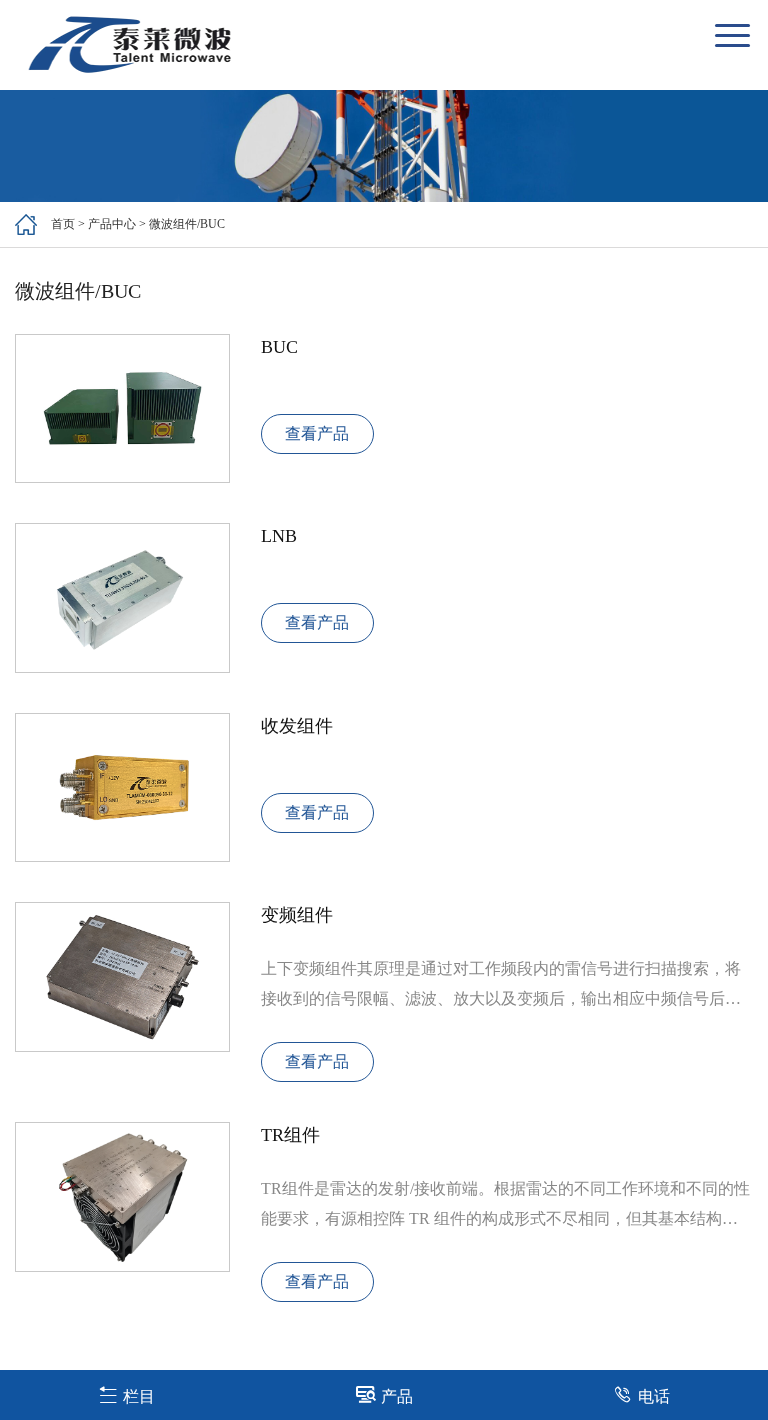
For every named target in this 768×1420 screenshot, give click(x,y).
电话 (654, 1396)
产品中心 (112, 224)
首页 (63, 224)
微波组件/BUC (187, 224)
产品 (397, 1396)
